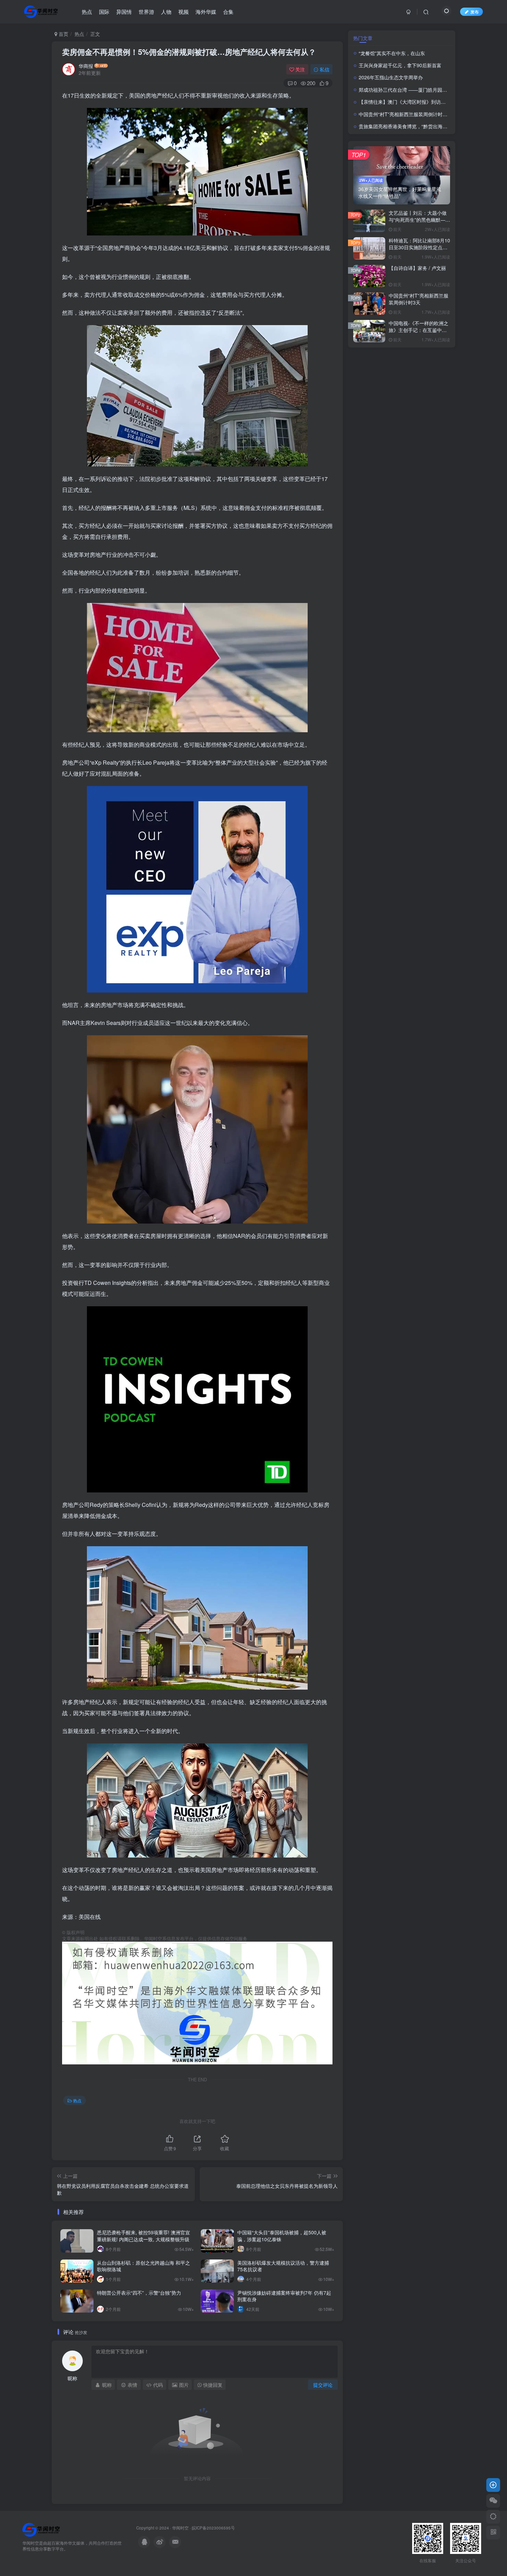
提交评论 (323, 2385)
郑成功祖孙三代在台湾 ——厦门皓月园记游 (405, 90)
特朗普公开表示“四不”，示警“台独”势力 (139, 2293)
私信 (325, 69)
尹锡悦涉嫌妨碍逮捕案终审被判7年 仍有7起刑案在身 (284, 2296)
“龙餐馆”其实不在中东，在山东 (392, 53)
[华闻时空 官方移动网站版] (41, 2529)
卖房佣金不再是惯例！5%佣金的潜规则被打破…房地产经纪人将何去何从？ (189, 52)
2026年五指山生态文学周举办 (391, 77)
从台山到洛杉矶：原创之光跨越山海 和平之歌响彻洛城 (143, 2266)
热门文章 (363, 38)
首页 (63, 34)
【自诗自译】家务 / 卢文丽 (417, 268)
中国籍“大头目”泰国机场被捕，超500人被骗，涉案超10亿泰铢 (282, 2236)
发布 (475, 12)
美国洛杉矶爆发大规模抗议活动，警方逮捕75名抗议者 (283, 2266)
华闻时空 (180, 2528)
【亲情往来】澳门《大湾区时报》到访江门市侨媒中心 (417, 102)
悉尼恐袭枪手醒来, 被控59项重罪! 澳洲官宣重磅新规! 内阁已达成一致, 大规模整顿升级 (143, 2236)
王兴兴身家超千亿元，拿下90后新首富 (400, 65)
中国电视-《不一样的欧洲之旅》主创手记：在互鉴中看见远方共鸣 (419, 330)
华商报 (86, 66)
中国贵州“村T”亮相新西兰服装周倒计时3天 (404, 114)
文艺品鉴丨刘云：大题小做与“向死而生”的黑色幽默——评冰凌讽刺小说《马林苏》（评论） (419, 223)
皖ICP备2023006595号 (213, 2528)
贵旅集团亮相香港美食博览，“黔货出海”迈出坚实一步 (416, 126)
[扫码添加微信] (493, 2501)
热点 (79, 34)
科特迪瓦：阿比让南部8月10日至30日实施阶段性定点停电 (419, 247)
